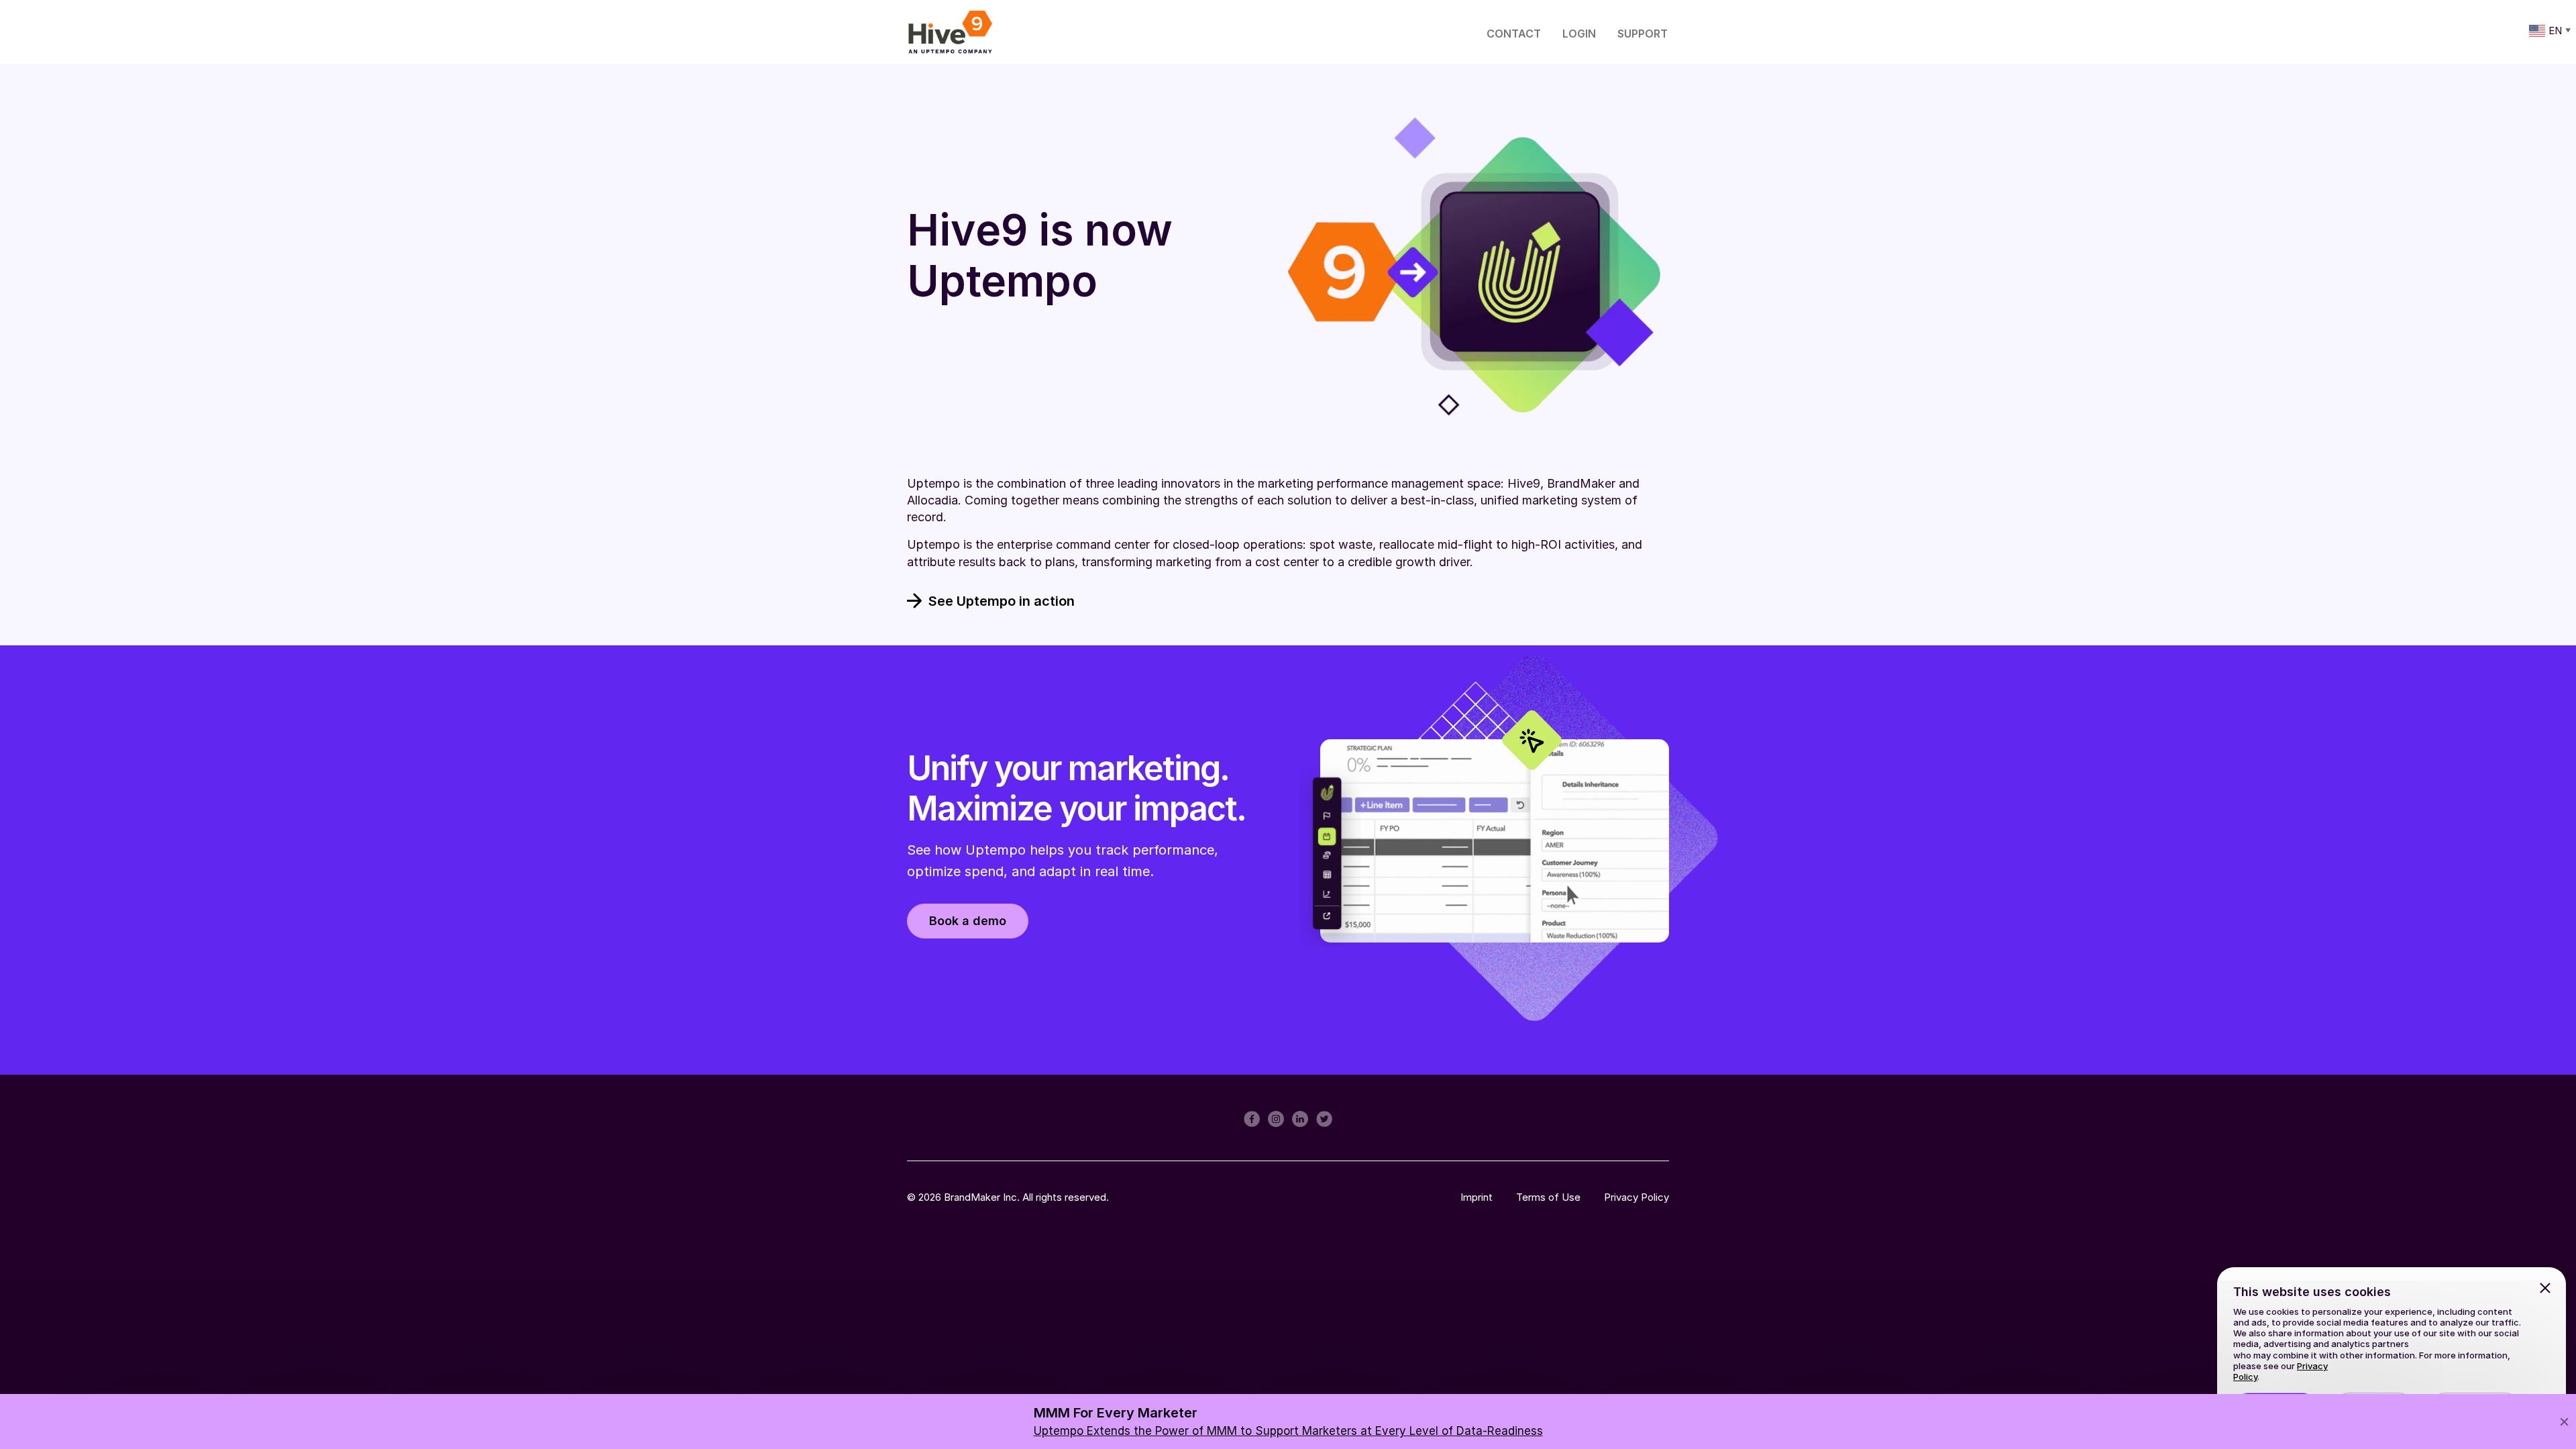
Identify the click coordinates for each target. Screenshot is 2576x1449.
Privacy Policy (1636, 1197)
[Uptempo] (950, 32)
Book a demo (968, 921)
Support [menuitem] (1643, 34)
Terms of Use (1548, 1197)
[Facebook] (1252, 1118)
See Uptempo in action (1002, 601)
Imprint (1477, 1197)
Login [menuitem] (1579, 34)
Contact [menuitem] (1514, 34)
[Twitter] (1324, 1118)
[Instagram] (1276, 1118)
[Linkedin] (1300, 1118)
